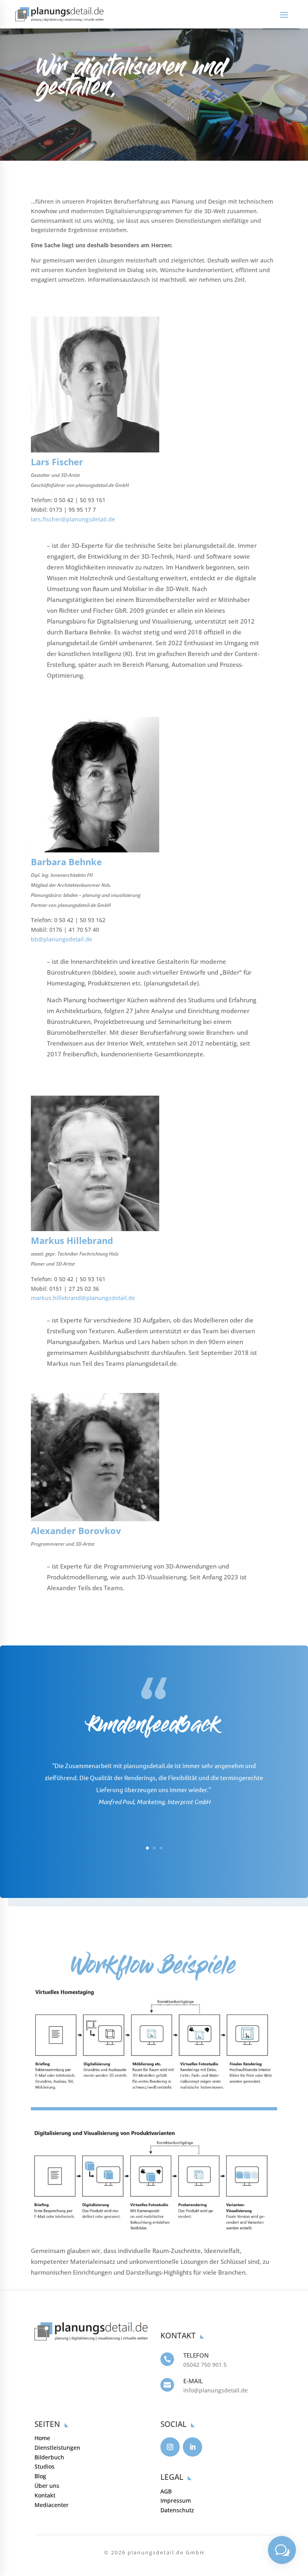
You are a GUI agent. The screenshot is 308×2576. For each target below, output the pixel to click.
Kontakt (45, 2495)
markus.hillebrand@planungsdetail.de (83, 1298)
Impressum (176, 2500)
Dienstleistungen (57, 2448)
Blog (40, 2476)
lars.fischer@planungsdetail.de (73, 519)
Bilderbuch (49, 2457)
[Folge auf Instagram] (170, 2447)
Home (42, 2438)
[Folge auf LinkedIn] (192, 2447)
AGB (166, 2491)
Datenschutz (177, 2510)
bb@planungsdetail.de (62, 939)
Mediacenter (52, 2505)
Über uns (47, 2486)
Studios (45, 2466)
